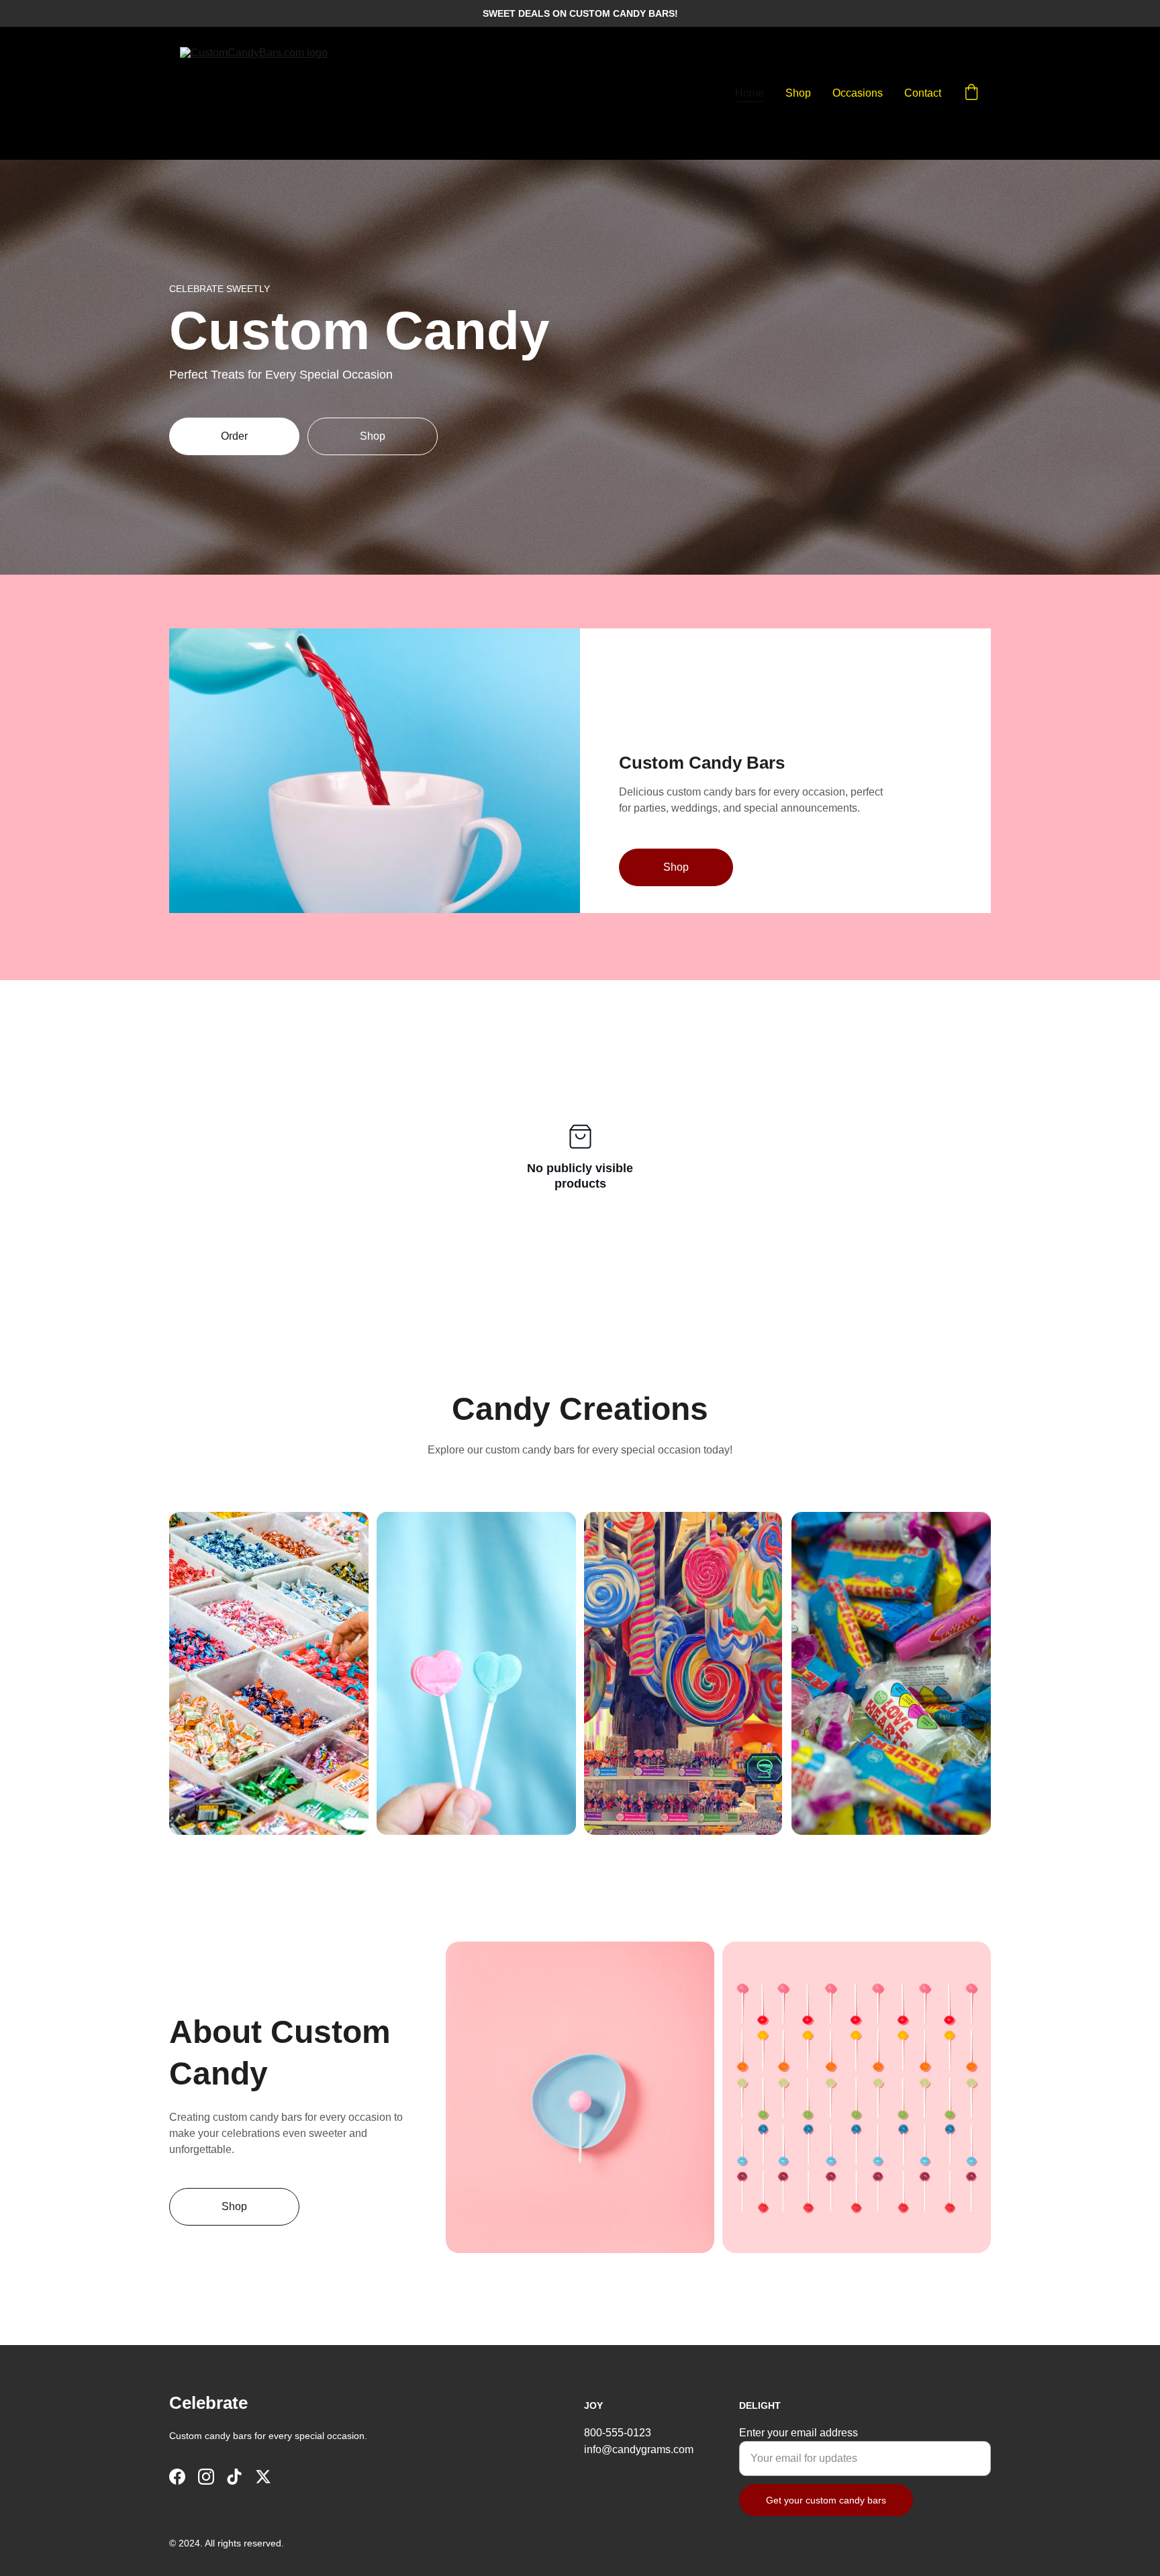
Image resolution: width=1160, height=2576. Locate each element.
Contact (923, 93)
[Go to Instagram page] (206, 2477)
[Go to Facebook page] (177, 2477)
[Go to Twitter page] (263, 2477)
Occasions (858, 93)
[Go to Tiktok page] (234, 2477)
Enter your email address (799, 2433)
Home (750, 93)
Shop (798, 93)
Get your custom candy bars (826, 2500)
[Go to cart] (971, 93)
